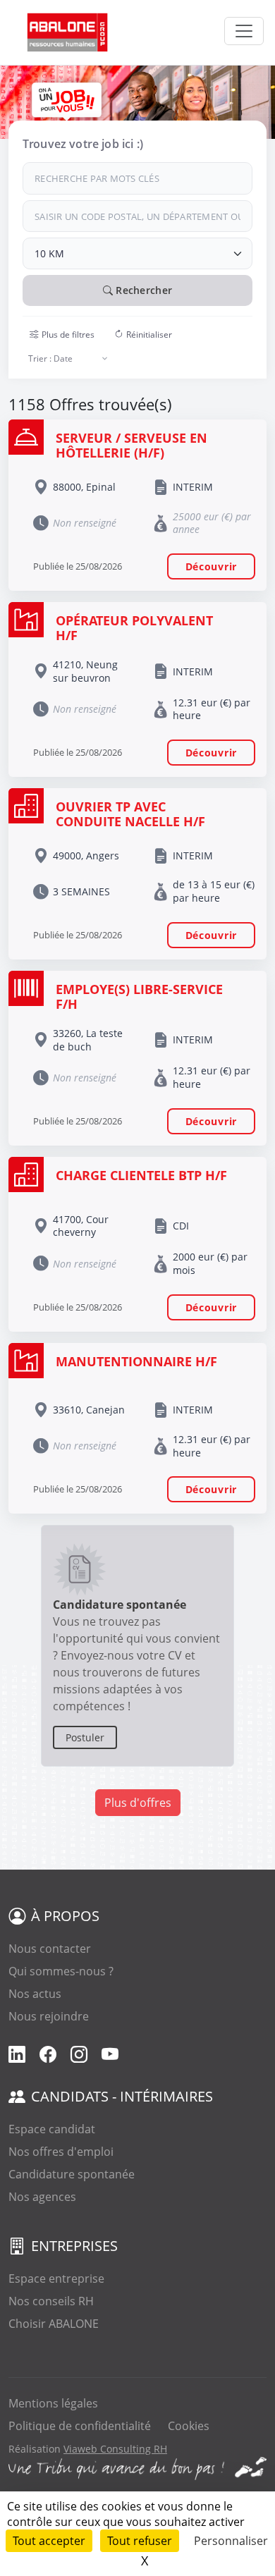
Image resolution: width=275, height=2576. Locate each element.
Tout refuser (140, 2541)
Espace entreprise (56, 2278)
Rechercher (142, 290)
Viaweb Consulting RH (115, 2449)
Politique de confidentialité (80, 2426)
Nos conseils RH (51, 2301)
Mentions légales (53, 2403)
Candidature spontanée (72, 2174)
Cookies (189, 2426)
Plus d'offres (138, 1803)
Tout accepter (49, 2541)
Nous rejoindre (49, 2016)
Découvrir (211, 566)
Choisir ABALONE (54, 2324)
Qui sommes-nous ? (61, 1971)
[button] (62, 335)
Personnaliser (231, 2541)
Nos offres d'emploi (61, 2152)
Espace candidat (52, 2129)
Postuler (85, 1737)
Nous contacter (50, 1949)
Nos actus (35, 1994)
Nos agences (42, 2197)
